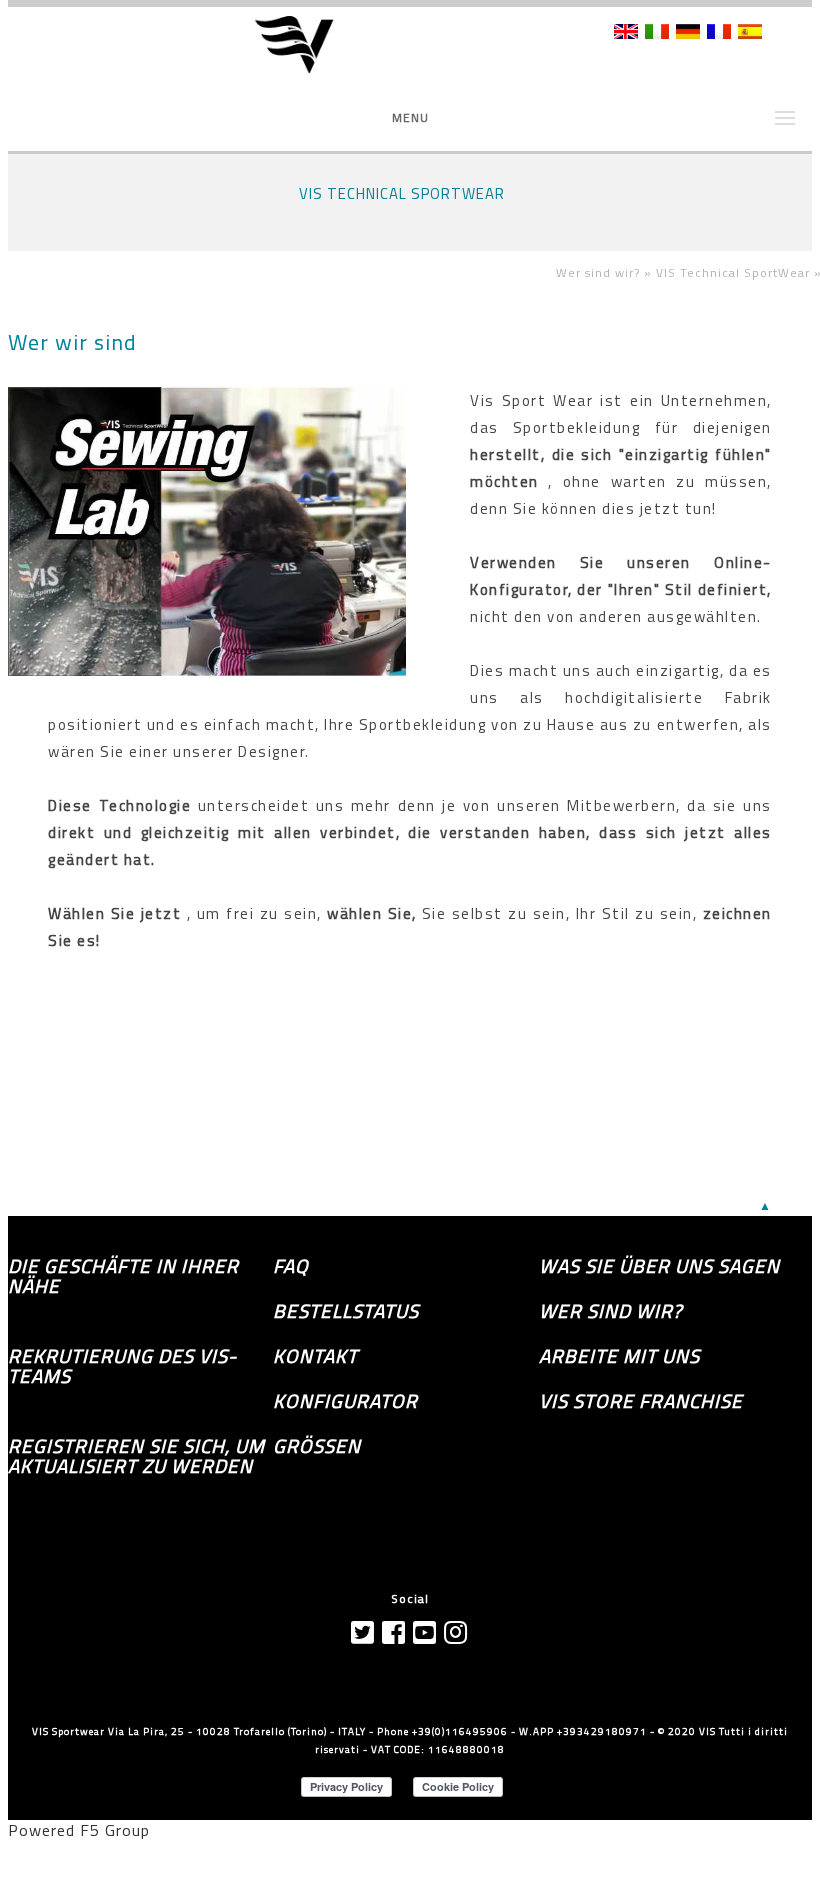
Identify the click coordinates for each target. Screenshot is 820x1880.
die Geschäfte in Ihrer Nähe (123, 1276)
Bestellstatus (346, 1311)
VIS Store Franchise (641, 1401)
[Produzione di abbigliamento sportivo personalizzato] (308, 46)
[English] (626, 33)
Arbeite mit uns (619, 1356)
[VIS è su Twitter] (363, 1632)
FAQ (291, 1266)
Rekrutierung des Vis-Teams (122, 1366)
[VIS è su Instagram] (456, 1632)
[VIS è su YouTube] (425, 1632)
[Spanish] (750, 33)
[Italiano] (657, 33)
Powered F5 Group (79, 1830)
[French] (719, 33)
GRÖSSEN (317, 1446)
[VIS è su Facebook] (394, 1632)
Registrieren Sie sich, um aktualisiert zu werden (136, 1456)
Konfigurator (345, 1401)
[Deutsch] (688, 33)
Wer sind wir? (610, 1311)
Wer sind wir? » (606, 272)
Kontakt (315, 1356)
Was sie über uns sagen (659, 1266)
